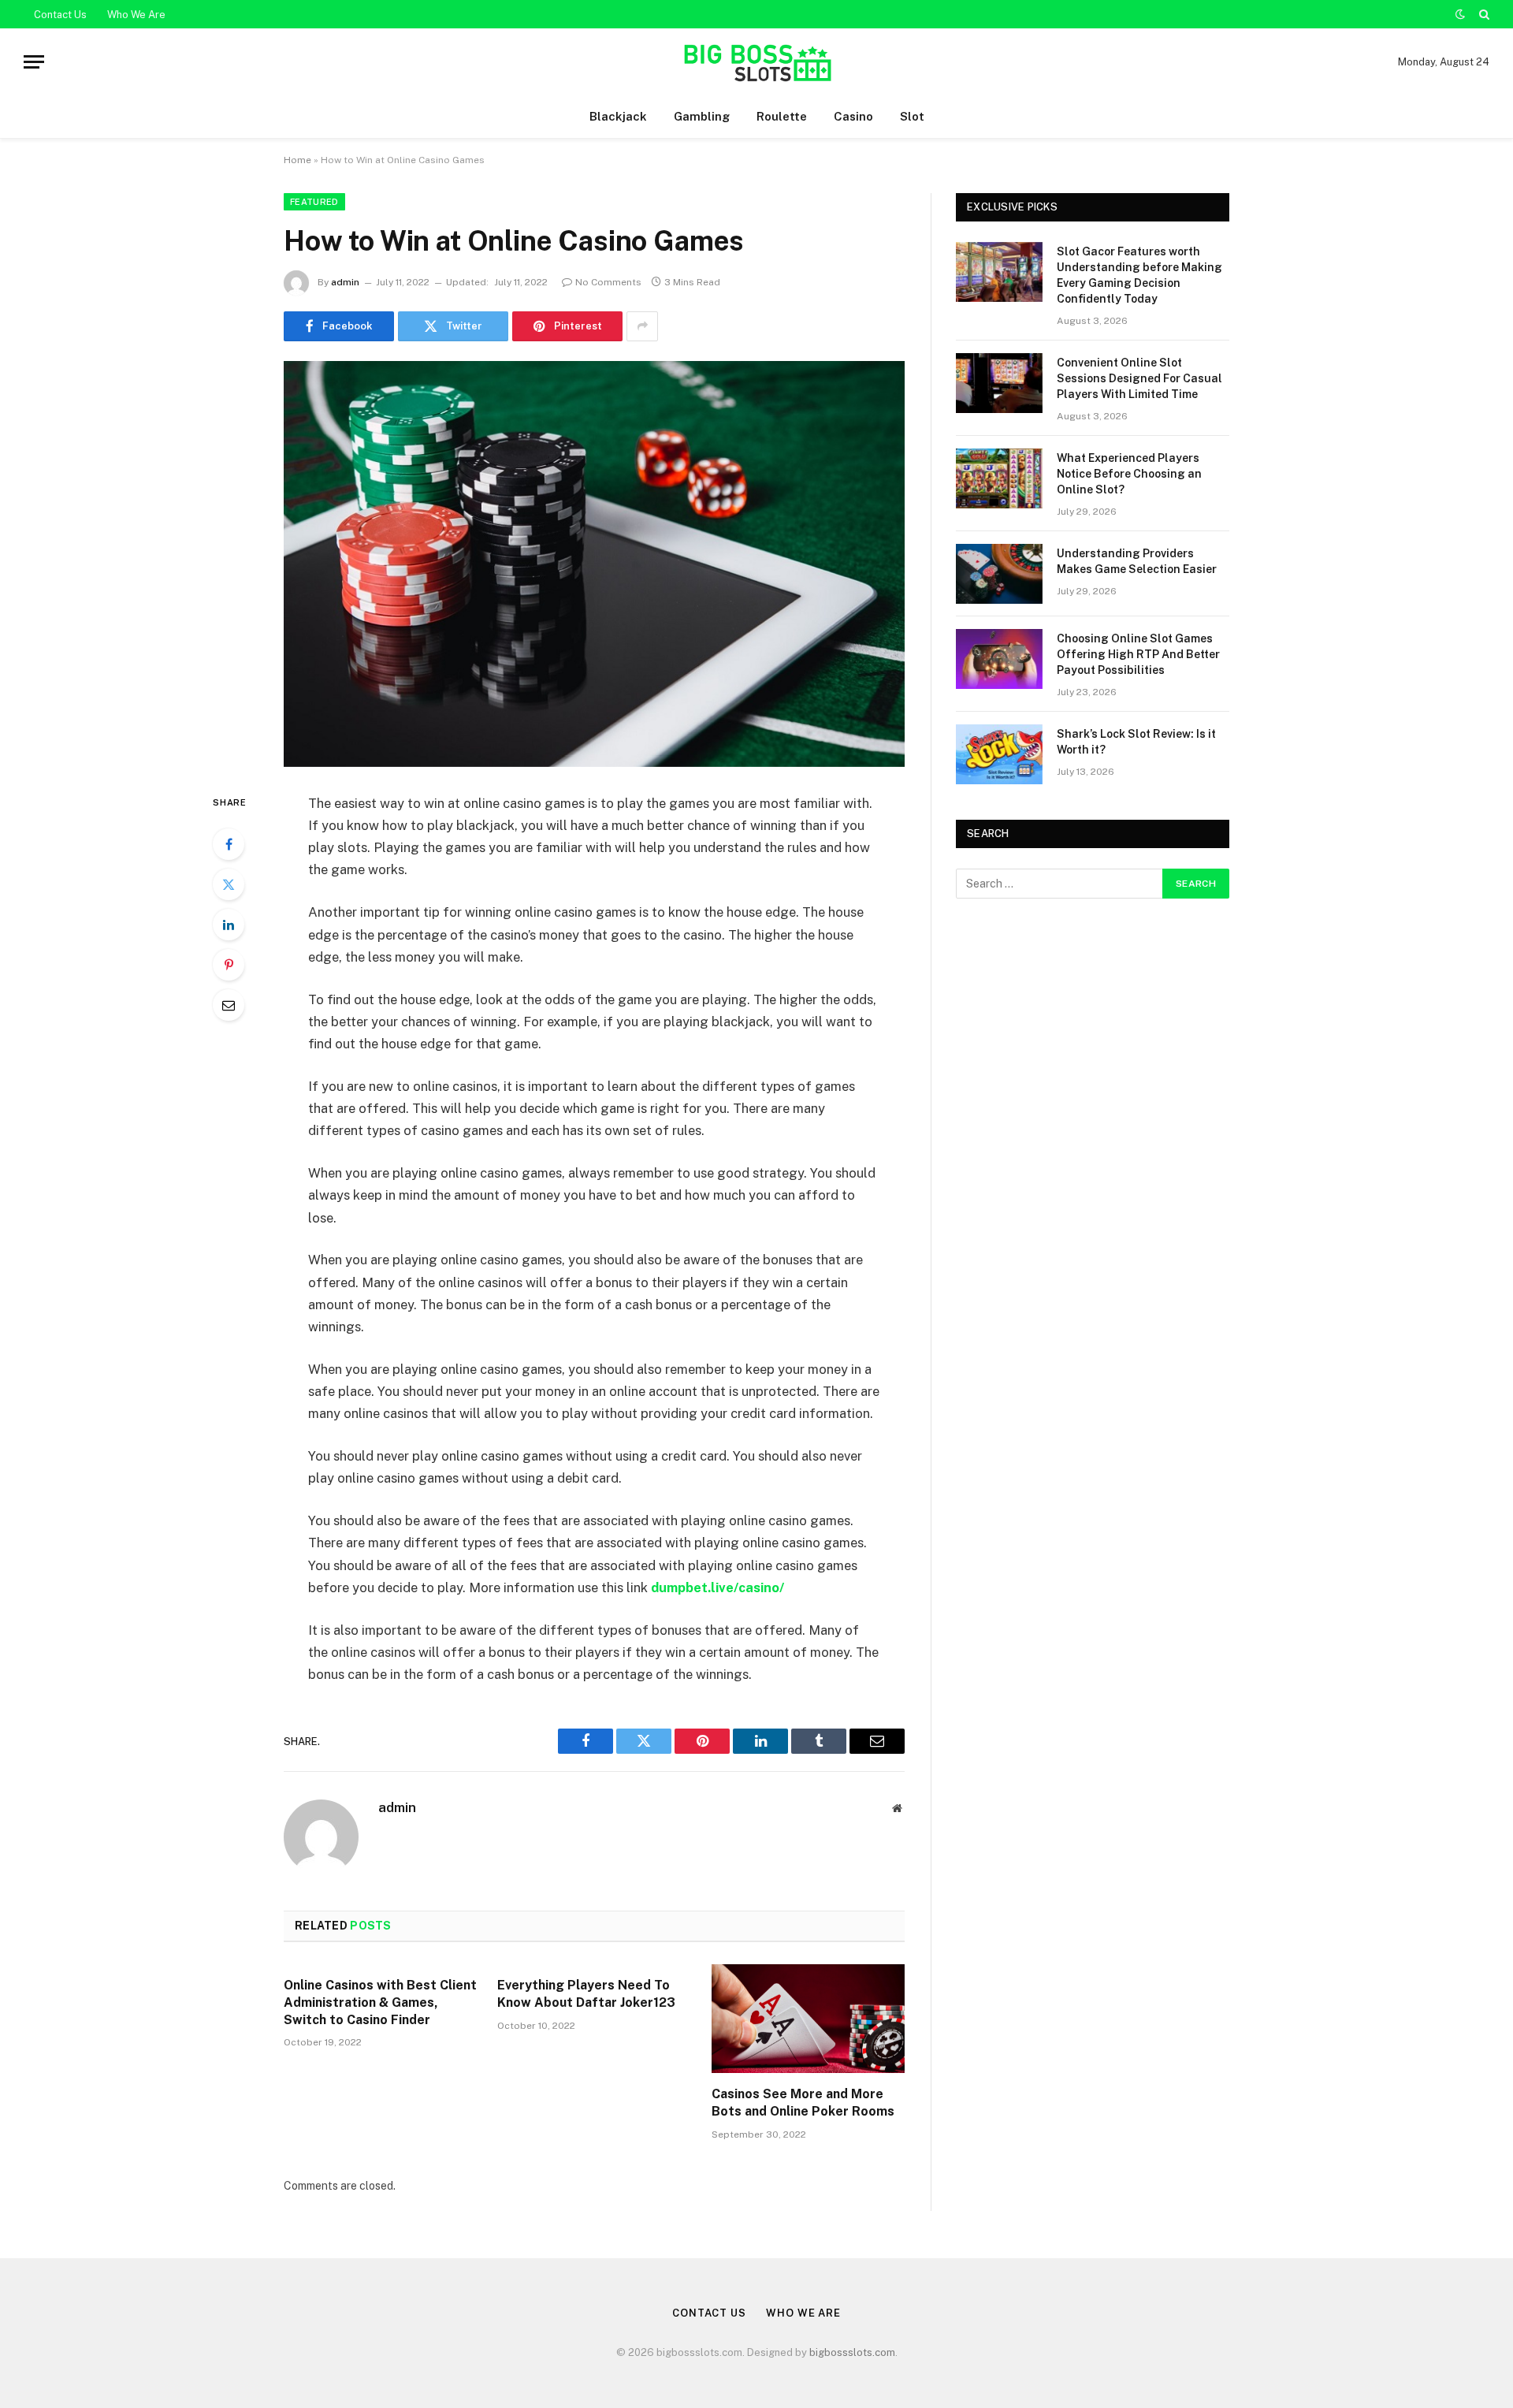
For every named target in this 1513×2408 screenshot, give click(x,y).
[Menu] (34, 62)
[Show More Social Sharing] (642, 326)
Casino (853, 116)
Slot (912, 116)
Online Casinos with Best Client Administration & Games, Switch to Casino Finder (380, 2002)
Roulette (782, 116)
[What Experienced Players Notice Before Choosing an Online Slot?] (999, 478)
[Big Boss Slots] (756, 62)
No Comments (608, 282)
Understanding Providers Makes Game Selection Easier (1137, 561)
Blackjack (618, 116)
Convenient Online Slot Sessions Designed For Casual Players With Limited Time (1139, 378)
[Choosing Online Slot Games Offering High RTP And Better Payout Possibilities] (999, 659)
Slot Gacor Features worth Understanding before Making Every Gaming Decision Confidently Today (1139, 275)
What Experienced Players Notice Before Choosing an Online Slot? (1129, 474)
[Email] (229, 1005)
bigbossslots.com (852, 2352)
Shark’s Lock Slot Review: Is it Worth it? (1136, 742)
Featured (314, 202)
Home (297, 160)
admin (345, 282)
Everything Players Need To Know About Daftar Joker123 (586, 1994)
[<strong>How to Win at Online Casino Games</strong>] (594, 564)
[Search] (1483, 14)
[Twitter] (229, 884)
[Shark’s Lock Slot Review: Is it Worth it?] (999, 754)
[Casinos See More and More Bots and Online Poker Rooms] (808, 2019)
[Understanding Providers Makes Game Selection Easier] (999, 574)
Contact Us (60, 15)
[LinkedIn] (229, 925)
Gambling (702, 116)
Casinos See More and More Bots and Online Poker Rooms (803, 2103)
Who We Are (136, 15)
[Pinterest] (229, 965)
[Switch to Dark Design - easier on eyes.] (1460, 14)
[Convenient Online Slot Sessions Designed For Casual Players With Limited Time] (999, 383)
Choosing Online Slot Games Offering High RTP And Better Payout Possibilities (1138, 654)
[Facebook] (229, 844)
